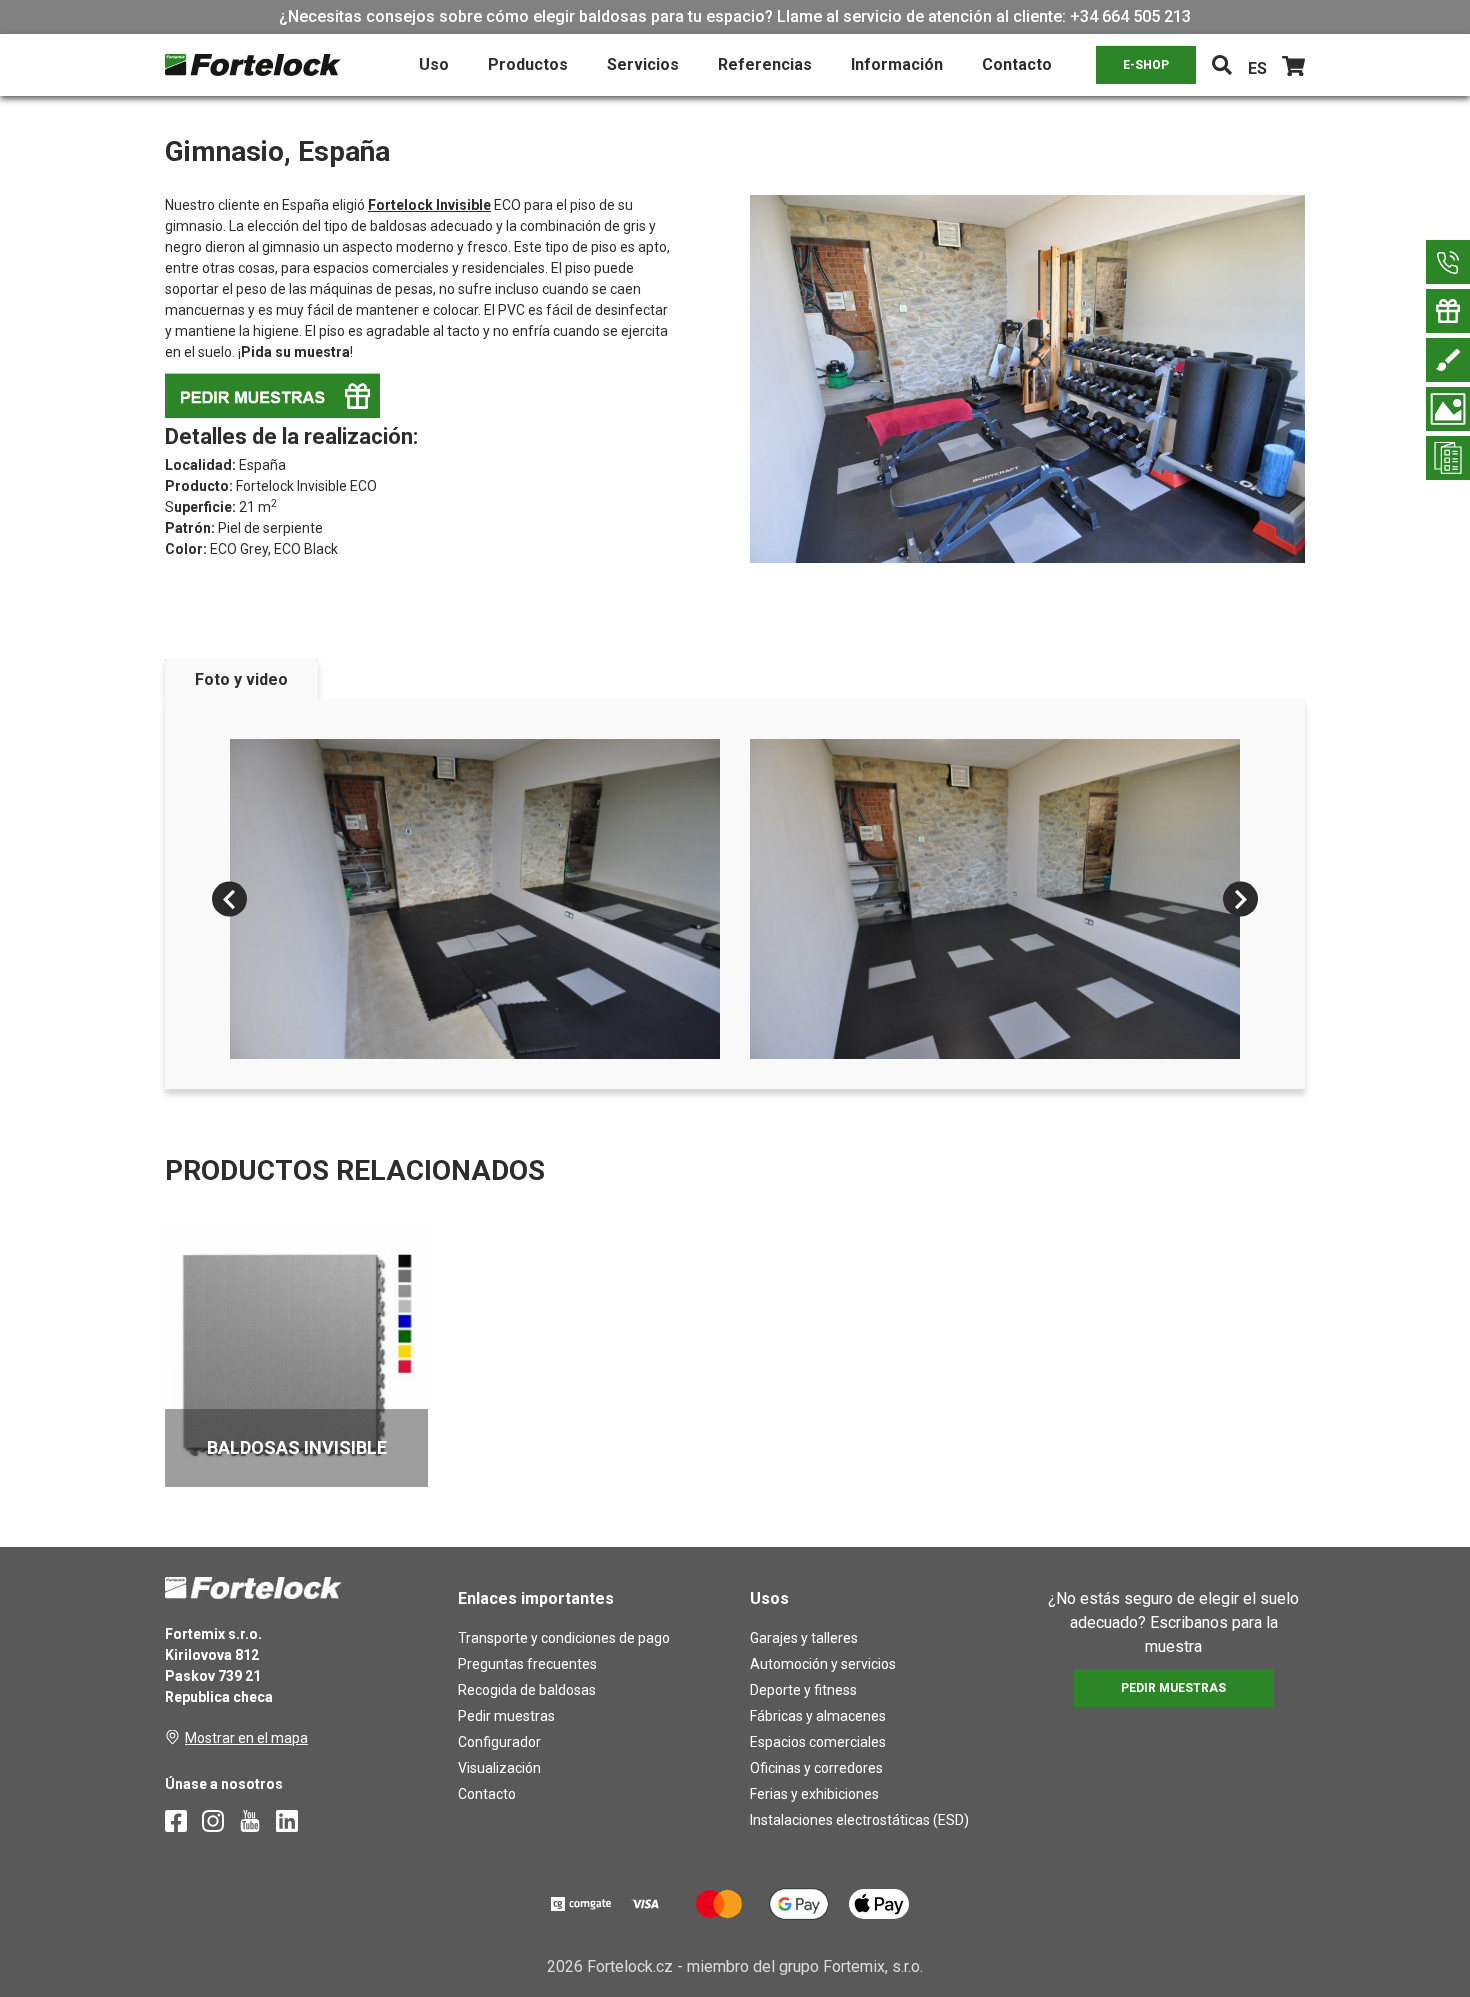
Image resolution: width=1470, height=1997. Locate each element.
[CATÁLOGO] (1448, 458)
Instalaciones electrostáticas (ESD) (859, 1820)
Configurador (499, 1742)
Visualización (499, 1768)
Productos (528, 64)
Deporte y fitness (803, 1690)
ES (1257, 68)
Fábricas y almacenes (818, 1716)
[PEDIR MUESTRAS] (1448, 311)
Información (897, 64)
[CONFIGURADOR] (1448, 360)
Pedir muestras (506, 1716)
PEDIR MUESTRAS (1173, 1688)
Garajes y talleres (804, 1638)
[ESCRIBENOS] (1448, 262)
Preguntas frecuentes (527, 1664)
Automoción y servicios (823, 1664)
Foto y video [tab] (241, 679)
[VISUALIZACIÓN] (1448, 409)
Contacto (1017, 64)
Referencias (765, 64)
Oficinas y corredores (816, 1768)
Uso (434, 64)
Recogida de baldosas (527, 1690)
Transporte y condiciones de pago (564, 1638)
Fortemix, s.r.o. (873, 1966)
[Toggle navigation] (1222, 65)
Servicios (643, 64)
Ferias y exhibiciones (814, 1794)
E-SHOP (1146, 65)
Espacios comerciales (818, 1742)
